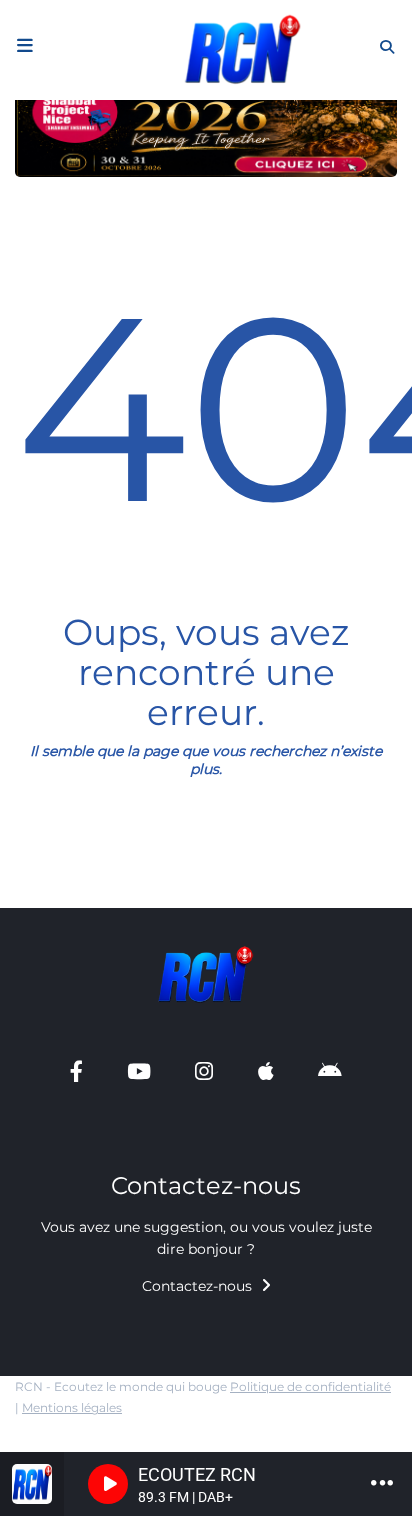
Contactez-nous (199, 1286)
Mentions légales (72, 1407)
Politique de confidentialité (310, 1386)
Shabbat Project (81, 898)
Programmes (70, 180)
